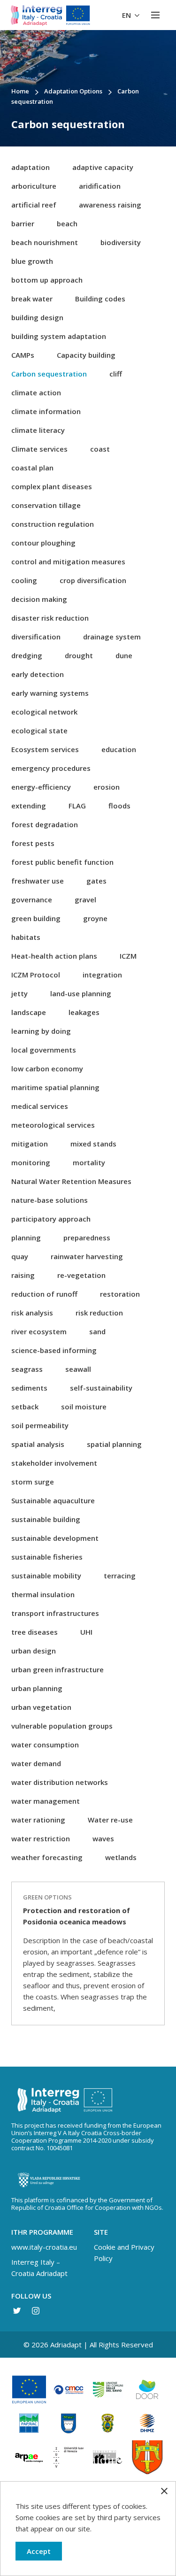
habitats (26, 937)
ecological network (44, 712)
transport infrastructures (55, 1613)
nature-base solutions (50, 1200)
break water (32, 299)
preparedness (87, 1238)
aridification (100, 186)
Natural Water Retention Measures (71, 1181)
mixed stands (93, 1144)
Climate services (39, 449)
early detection (38, 674)
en (127, 15)
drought (79, 655)
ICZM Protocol (36, 975)
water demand (36, 1763)
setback (25, 1407)
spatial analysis (38, 1444)
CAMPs (23, 355)
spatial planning (114, 1444)
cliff (116, 374)
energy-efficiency (41, 787)
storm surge (33, 1482)
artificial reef (34, 205)
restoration (120, 1294)
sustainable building (46, 1519)
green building (36, 918)
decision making (39, 599)
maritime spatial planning (55, 1087)
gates (96, 881)
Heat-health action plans (54, 956)
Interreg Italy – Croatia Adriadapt (39, 2268)
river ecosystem (39, 1331)
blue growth (32, 261)
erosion (107, 787)
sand (97, 1331)
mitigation (30, 1144)
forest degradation (45, 824)
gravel (85, 900)
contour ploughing (43, 543)
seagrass (27, 1369)
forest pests (33, 843)
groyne (95, 918)
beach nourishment (45, 242)
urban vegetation (41, 1707)
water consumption (45, 1745)
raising (23, 1275)
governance (32, 900)
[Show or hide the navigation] (155, 15)
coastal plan (32, 468)
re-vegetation (81, 1275)
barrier (23, 223)
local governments (44, 1050)
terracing (120, 1576)
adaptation (31, 167)
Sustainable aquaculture (53, 1500)
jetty (19, 993)
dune (124, 655)
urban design (34, 1651)
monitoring (31, 1162)
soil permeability (40, 1425)
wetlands (121, 1857)
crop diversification (93, 580)
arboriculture (34, 186)
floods (119, 806)
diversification (36, 637)
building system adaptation (59, 336)
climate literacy (38, 430)
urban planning (37, 1688)
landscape (29, 1012)
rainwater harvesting (87, 1256)
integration (102, 975)
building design (37, 317)
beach (67, 223)
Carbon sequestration (49, 374)
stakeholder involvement (54, 1463)
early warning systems (50, 693)
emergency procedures (51, 768)
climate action (36, 392)
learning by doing (41, 1031)
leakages (84, 1012)
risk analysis (32, 1313)
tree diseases (34, 1632)
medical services (40, 1106)
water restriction (41, 1838)
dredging (27, 655)
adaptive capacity (103, 167)
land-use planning (81, 993)
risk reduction (99, 1313)
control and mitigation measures (68, 561)
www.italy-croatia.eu (44, 2247)
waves (103, 1838)
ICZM (128, 956)
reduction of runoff (44, 1294)
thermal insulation (43, 1594)
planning (26, 1238)
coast (100, 449)
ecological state (39, 731)
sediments (29, 1388)
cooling (24, 580)
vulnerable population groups (62, 1726)
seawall (78, 1369)
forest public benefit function (62, 862)
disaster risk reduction (50, 618)
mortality (89, 1162)
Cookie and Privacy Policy (124, 2253)
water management (46, 1801)
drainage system (112, 637)
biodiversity (121, 242)
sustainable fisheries (47, 1557)
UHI (86, 1632)
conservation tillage (46, 505)
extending (29, 806)
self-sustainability (101, 1388)
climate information (46, 411)
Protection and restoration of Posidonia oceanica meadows (77, 1916)
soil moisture (84, 1407)
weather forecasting (47, 1857)
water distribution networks (60, 1782)
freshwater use (38, 881)
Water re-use (110, 1820)
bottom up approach (47, 280)
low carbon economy (47, 1069)
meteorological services (53, 1125)
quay (20, 1256)
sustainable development (55, 1538)
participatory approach (51, 1219)
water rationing (38, 1820)
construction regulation (53, 524)
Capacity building (86, 355)
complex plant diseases (52, 486)
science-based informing (54, 1350)
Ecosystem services (45, 749)
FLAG (77, 806)
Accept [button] (39, 2551)
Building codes (100, 299)
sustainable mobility (46, 1576)
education (119, 749)
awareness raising (110, 205)
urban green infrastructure (57, 1669)
